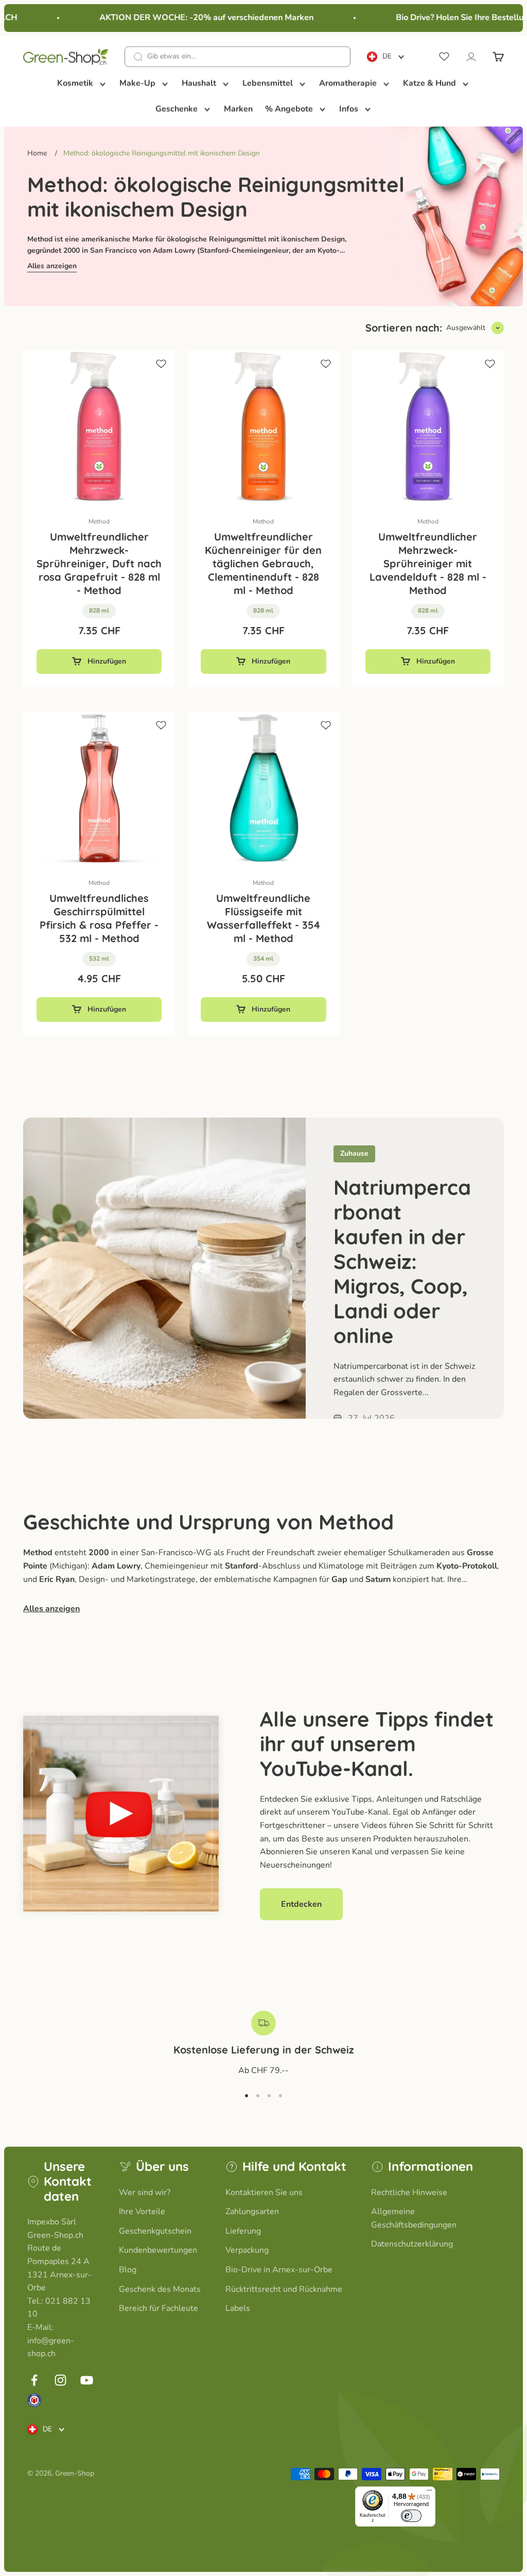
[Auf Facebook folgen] (34, 2380)
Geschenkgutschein (155, 2231)
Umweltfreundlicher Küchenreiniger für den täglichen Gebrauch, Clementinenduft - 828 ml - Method (263, 563)
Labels (238, 2308)
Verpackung (247, 2250)
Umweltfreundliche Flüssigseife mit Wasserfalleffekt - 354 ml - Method (263, 918)
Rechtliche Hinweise (409, 2192)
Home (37, 153)
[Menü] (429, 2493)
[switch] (411, 2516)
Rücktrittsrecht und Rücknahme (284, 2289)
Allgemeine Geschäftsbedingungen (414, 2218)
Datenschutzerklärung (412, 2244)
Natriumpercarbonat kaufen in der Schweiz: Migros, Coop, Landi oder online (402, 1261)
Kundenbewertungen (158, 2250)
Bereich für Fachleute (159, 2308)
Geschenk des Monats (160, 2289)
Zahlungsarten (252, 2212)
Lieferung (243, 2231)
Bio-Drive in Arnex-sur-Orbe (279, 2270)
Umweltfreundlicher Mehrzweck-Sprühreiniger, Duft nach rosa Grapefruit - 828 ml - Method (99, 563)
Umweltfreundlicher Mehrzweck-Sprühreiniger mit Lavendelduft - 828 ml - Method (428, 563)
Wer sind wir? (145, 2192)
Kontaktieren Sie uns (264, 2192)
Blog (128, 2270)
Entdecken (301, 1904)
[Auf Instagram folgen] (60, 2380)
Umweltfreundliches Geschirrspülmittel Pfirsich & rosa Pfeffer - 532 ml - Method (99, 918)
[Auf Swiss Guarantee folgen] (34, 2400)
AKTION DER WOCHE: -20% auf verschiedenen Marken (193, 18)
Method (99, 521)
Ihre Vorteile (142, 2212)
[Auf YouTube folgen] (87, 2380)
